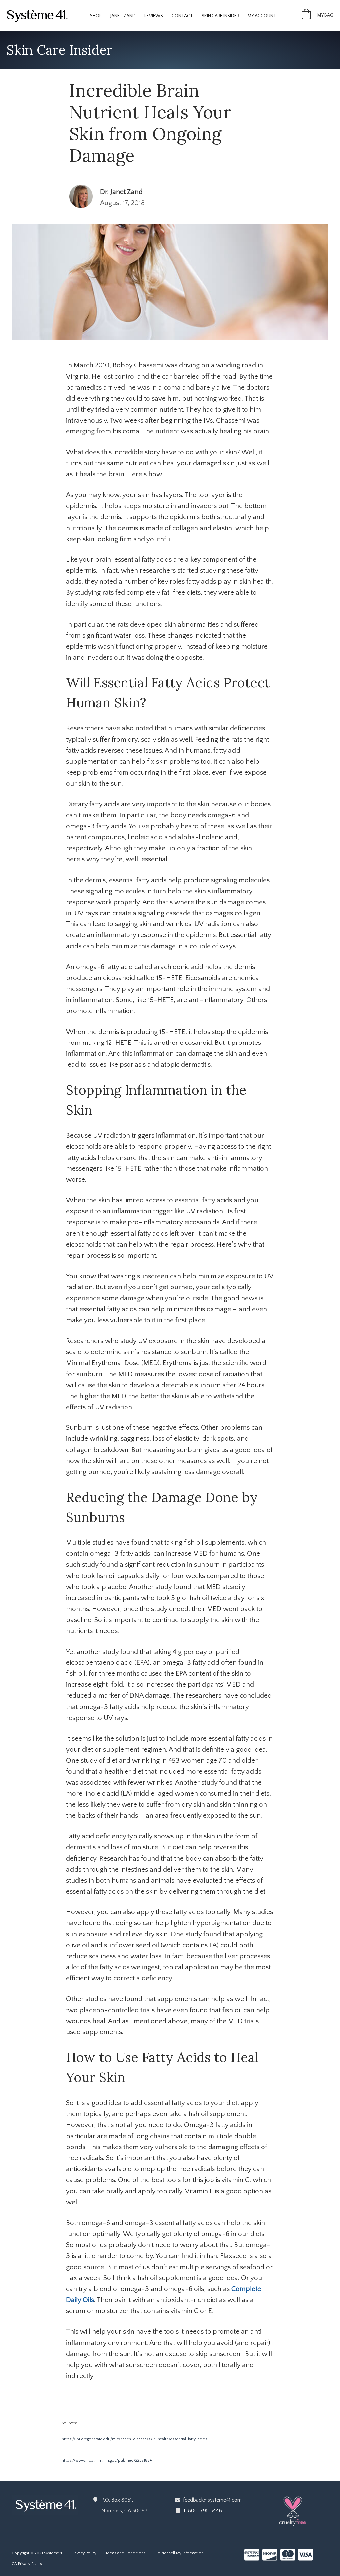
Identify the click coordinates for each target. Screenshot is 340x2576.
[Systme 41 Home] (40, 15)
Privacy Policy (84, 2553)
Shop (96, 16)
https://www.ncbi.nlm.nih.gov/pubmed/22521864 (107, 2460)
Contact (182, 16)
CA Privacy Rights (27, 2564)
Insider (220, 16)
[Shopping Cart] (306, 17)
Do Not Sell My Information (179, 2553)
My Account (262, 16)
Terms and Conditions (126, 2553)
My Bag (325, 15)
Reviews (154, 16)
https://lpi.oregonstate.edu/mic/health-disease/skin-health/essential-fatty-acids (134, 2439)
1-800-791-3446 (203, 2511)
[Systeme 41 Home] (45, 2504)
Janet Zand (123, 16)
